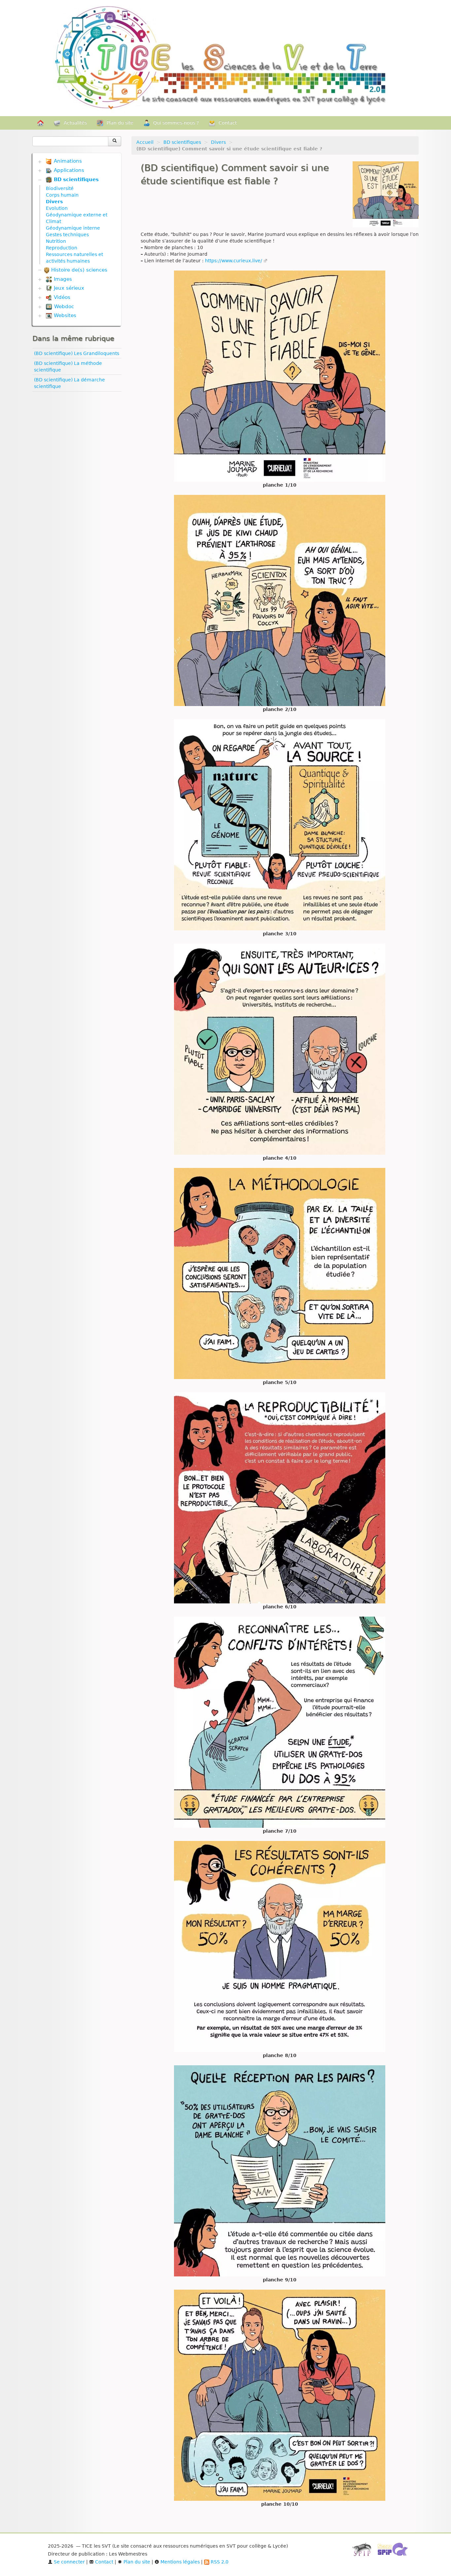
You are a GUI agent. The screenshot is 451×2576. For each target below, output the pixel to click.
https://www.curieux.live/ (234, 261)
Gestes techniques (67, 235)
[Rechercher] (115, 141)
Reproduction (62, 248)
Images (62, 279)
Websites (64, 315)
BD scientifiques (182, 142)
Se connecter (69, 2562)
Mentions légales (179, 2562)
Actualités (75, 123)
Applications (68, 170)
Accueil (145, 142)
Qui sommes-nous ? (176, 123)
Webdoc (63, 306)
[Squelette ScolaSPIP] (395, 2551)
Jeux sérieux (68, 288)
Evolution (57, 208)
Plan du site (120, 123)
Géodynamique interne (73, 228)
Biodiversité (60, 188)
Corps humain (62, 195)
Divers (218, 142)
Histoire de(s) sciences (78, 270)
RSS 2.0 (219, 2562)
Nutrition (56, 241)
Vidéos (61, 297)
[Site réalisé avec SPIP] (364, 2551)
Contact (228, 123)
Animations (67, 161)
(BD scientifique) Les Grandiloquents (77, 353)
